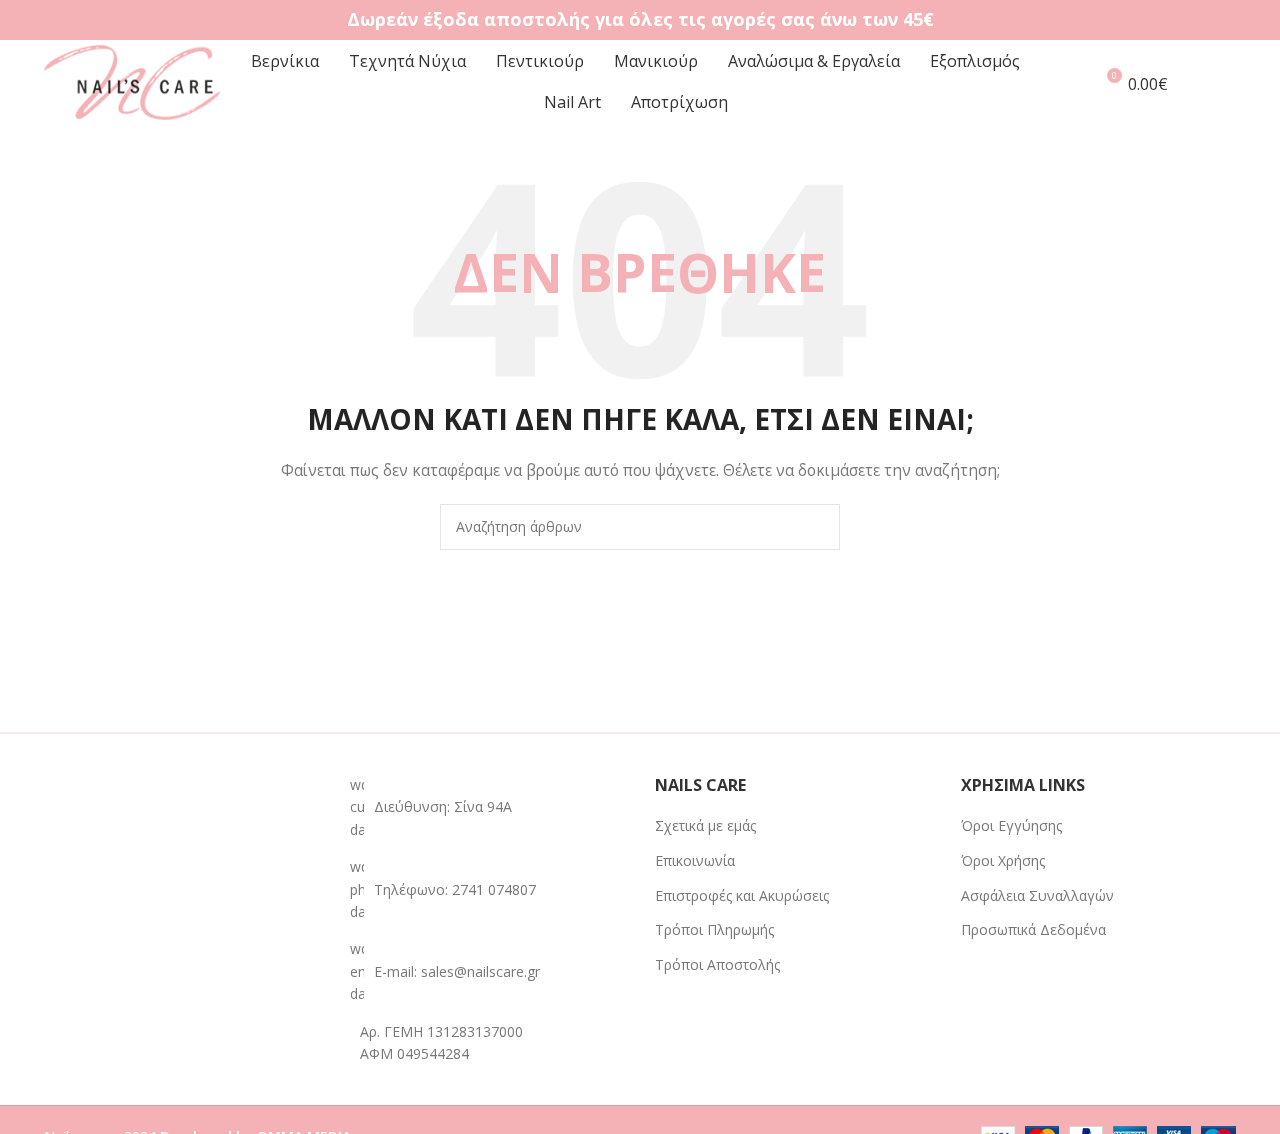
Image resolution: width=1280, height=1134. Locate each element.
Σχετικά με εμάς (705, 825)
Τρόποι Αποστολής (717, 964)
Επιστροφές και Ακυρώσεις (742, 895)
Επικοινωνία (695, 860)
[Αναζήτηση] (1230, 83)
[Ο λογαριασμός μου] (1069, 83)
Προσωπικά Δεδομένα (1033, 929)
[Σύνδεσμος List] (488, 889)
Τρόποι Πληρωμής (714, 929)
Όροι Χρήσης (1003, 860)
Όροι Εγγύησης (1011, 825)
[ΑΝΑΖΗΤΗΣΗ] (817, 527)
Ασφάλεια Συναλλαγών (1037, 895)
